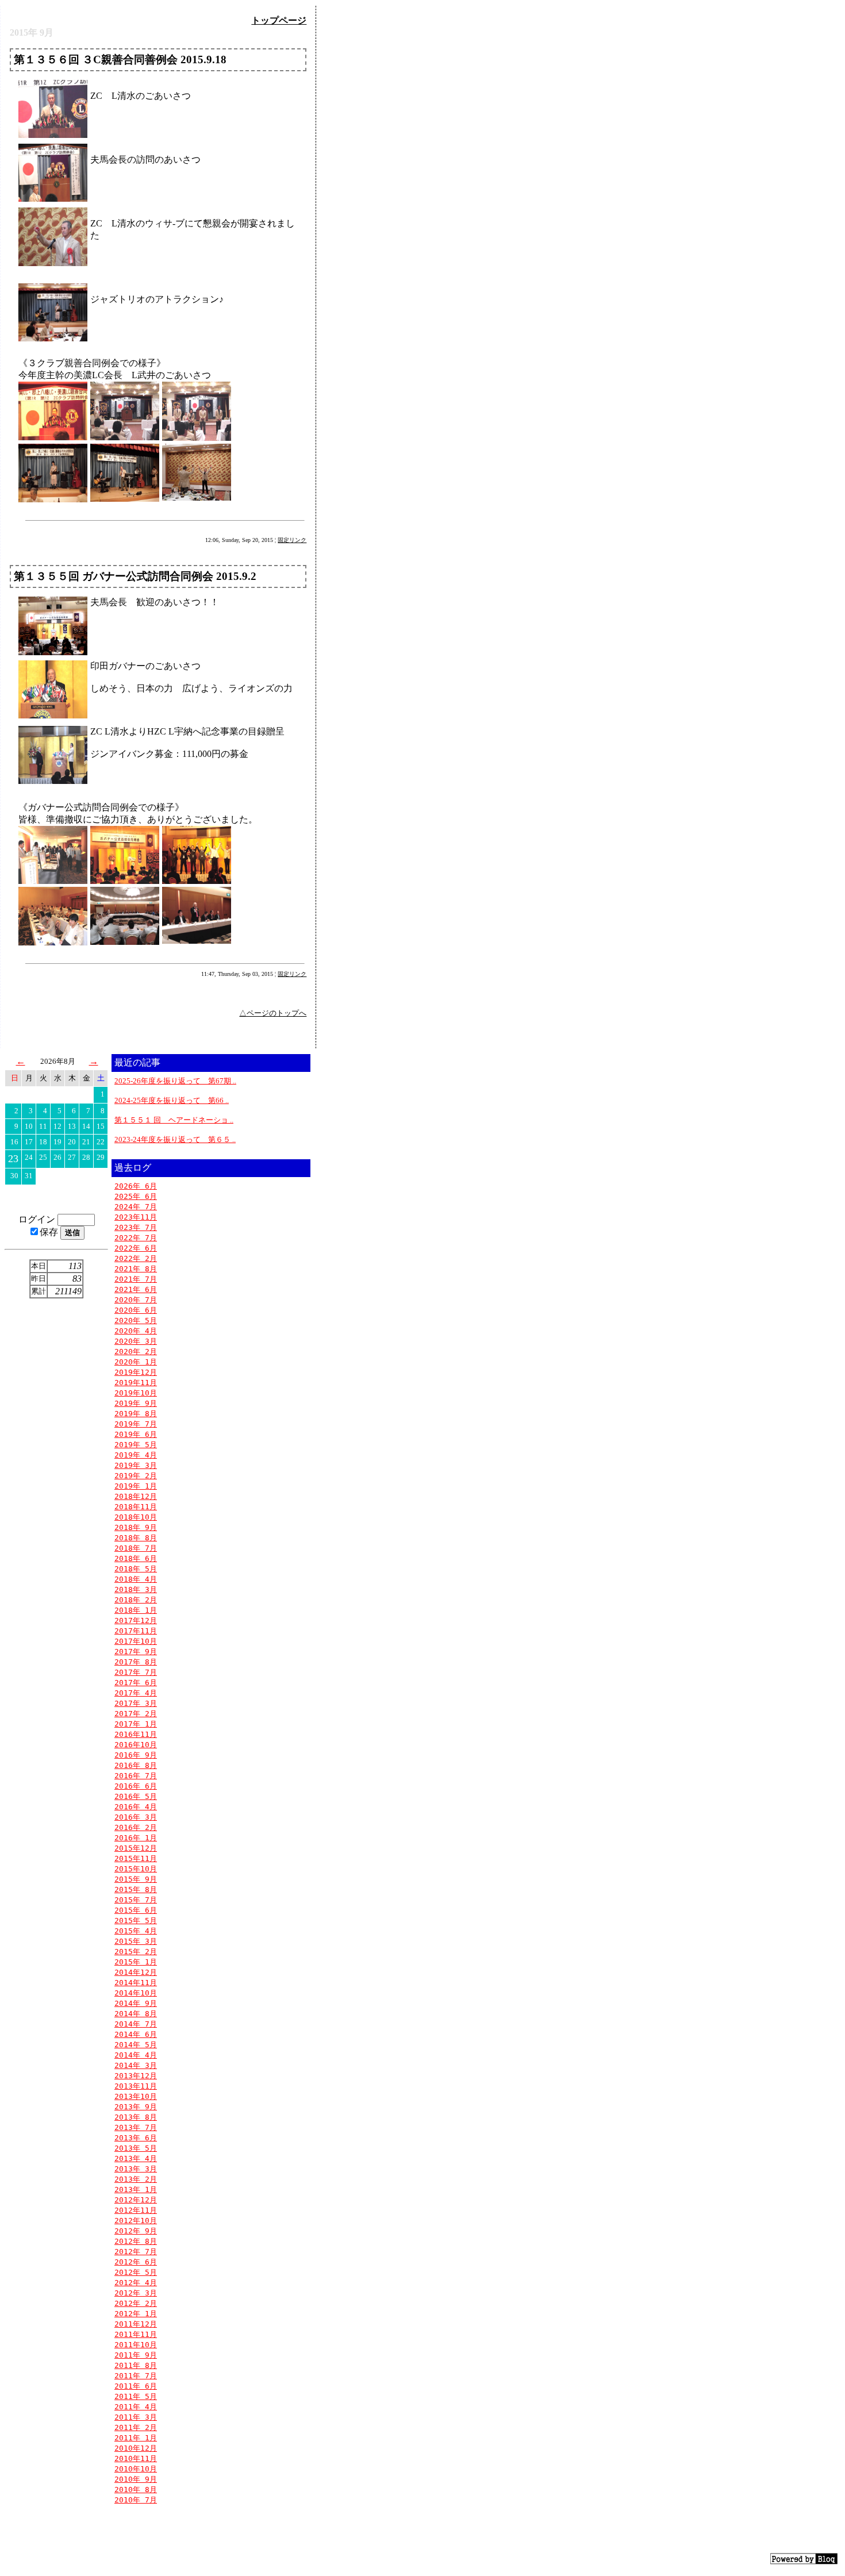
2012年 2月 (136, 2303)
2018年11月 (136, 1507)
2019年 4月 (136, 1455)
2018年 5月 (136, 1569)
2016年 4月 (136, 1807)
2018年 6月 (136, 1558)
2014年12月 (136, 1972)
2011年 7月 (136, 2376)
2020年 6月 (136, 1310)
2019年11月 (136, 1383)
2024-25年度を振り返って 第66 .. (172, 1100)
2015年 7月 (136, 1900)
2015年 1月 (136, 1962)
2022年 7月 (136, 1238)
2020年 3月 (136, 1341)
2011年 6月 (136, 2386)
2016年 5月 (136, 1796)
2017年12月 (136, 1620)
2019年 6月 (136, 1434)
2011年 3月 (136, 2417)
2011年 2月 (136, 2427)
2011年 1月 (136, 2438)
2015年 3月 (136, 1941)
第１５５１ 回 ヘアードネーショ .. (174, 1120)
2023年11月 (136, 1217)
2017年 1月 (136, 1724)
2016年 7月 (136, 1776)
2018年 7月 (136, 1548)
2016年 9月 (136, 1755)
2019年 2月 (136, 1476)
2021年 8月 (136, 1269)
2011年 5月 (136, 2396)
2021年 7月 (136, 1279)
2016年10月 (136, 1745)
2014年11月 (136, 1983)
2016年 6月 (136, 1786)
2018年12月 (136, 1496)
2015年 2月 (136, 1952)
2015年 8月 (136, 1889)
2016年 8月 (136, 1765)
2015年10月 (136, 1869)
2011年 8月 (136, 2365)
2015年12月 (136, 1848)
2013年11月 (136, 2086)
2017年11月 (136, 1631)
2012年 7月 (136, 2252)
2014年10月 (136, 1993)
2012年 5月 (136, 2272)
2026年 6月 (136, 1186)
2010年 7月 (136, 2500)
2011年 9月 (136, 2355)
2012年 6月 (136, 2262)
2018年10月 (136, 1517)
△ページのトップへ (273, 1013)
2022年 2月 (136, 1258)
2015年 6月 (136, 1910)
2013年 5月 (136, 2148)
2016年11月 (136, 1734)
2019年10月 (136, 1393)
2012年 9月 (136, 2231)
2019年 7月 (136, 1424)
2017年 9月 (136, 1652)
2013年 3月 (136, 2169)
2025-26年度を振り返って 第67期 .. (175, 1081)
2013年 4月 (136, 2158)
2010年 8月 (136, 2490)
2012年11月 (136, 2210)
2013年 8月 (136, 2117)
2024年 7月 (136, 1207)
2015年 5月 (136, 1921)
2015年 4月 (136, 1931)
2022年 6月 (136, 1248)
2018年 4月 (136, 1579)
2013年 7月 (136, 2127)
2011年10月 (136, 2345)
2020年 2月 (136, 1352)
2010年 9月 (136, 2479)
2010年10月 (136, 2469)
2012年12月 (136, 2200)
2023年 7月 (136, 1227)
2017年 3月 (136, 1703)
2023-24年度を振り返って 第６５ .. (175, 1139)
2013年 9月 (136, 2107)
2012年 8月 (136, 2241)
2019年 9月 (136, 1403)
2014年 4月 (136, 2055)
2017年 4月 (136, 1693)
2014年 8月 (136, 2014)
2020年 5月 (136, 1320)
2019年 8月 (136, 1414)
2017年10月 (136, 1641)
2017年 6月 (136, 1683)
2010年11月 (136, 2458)
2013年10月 (136, 2096)
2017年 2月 (136, 1714)
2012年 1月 (136, 2314)
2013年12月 (136, 2076)
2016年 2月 (136, 1827)
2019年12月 (136, 1372)
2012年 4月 (136, 2283)
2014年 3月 (136, 2065)
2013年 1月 (136, 2189)
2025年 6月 (136, 1196)
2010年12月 (136, 2448)
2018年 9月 (136, 1527)
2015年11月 (136, 1858)
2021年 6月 (136, 1289)
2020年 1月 (136, 1362)
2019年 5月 (136, 1445)
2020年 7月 (136, 1300)
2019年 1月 (136, 1486)
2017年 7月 (136, 1672)
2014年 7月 (136, 2024)
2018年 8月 (136, 1538)
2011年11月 (136, 2334)
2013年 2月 (136, 2179)
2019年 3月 (136, 1465)
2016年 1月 (136, 1838)
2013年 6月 (136, 2138)
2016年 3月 (136, 1817)
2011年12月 (136, 2324)
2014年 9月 (136, 2003)
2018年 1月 (136, 1610)
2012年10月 (136, 2221)
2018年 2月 (136, 1600)
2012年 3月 (136, 2293)
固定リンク (292, 540)
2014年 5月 (136, 2045)
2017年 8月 (136, 1662)
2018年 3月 (136, 1589)
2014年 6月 (136, 2034)
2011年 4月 (136, 2407)
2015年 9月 (136, 1879)
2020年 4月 (136, 1331)
